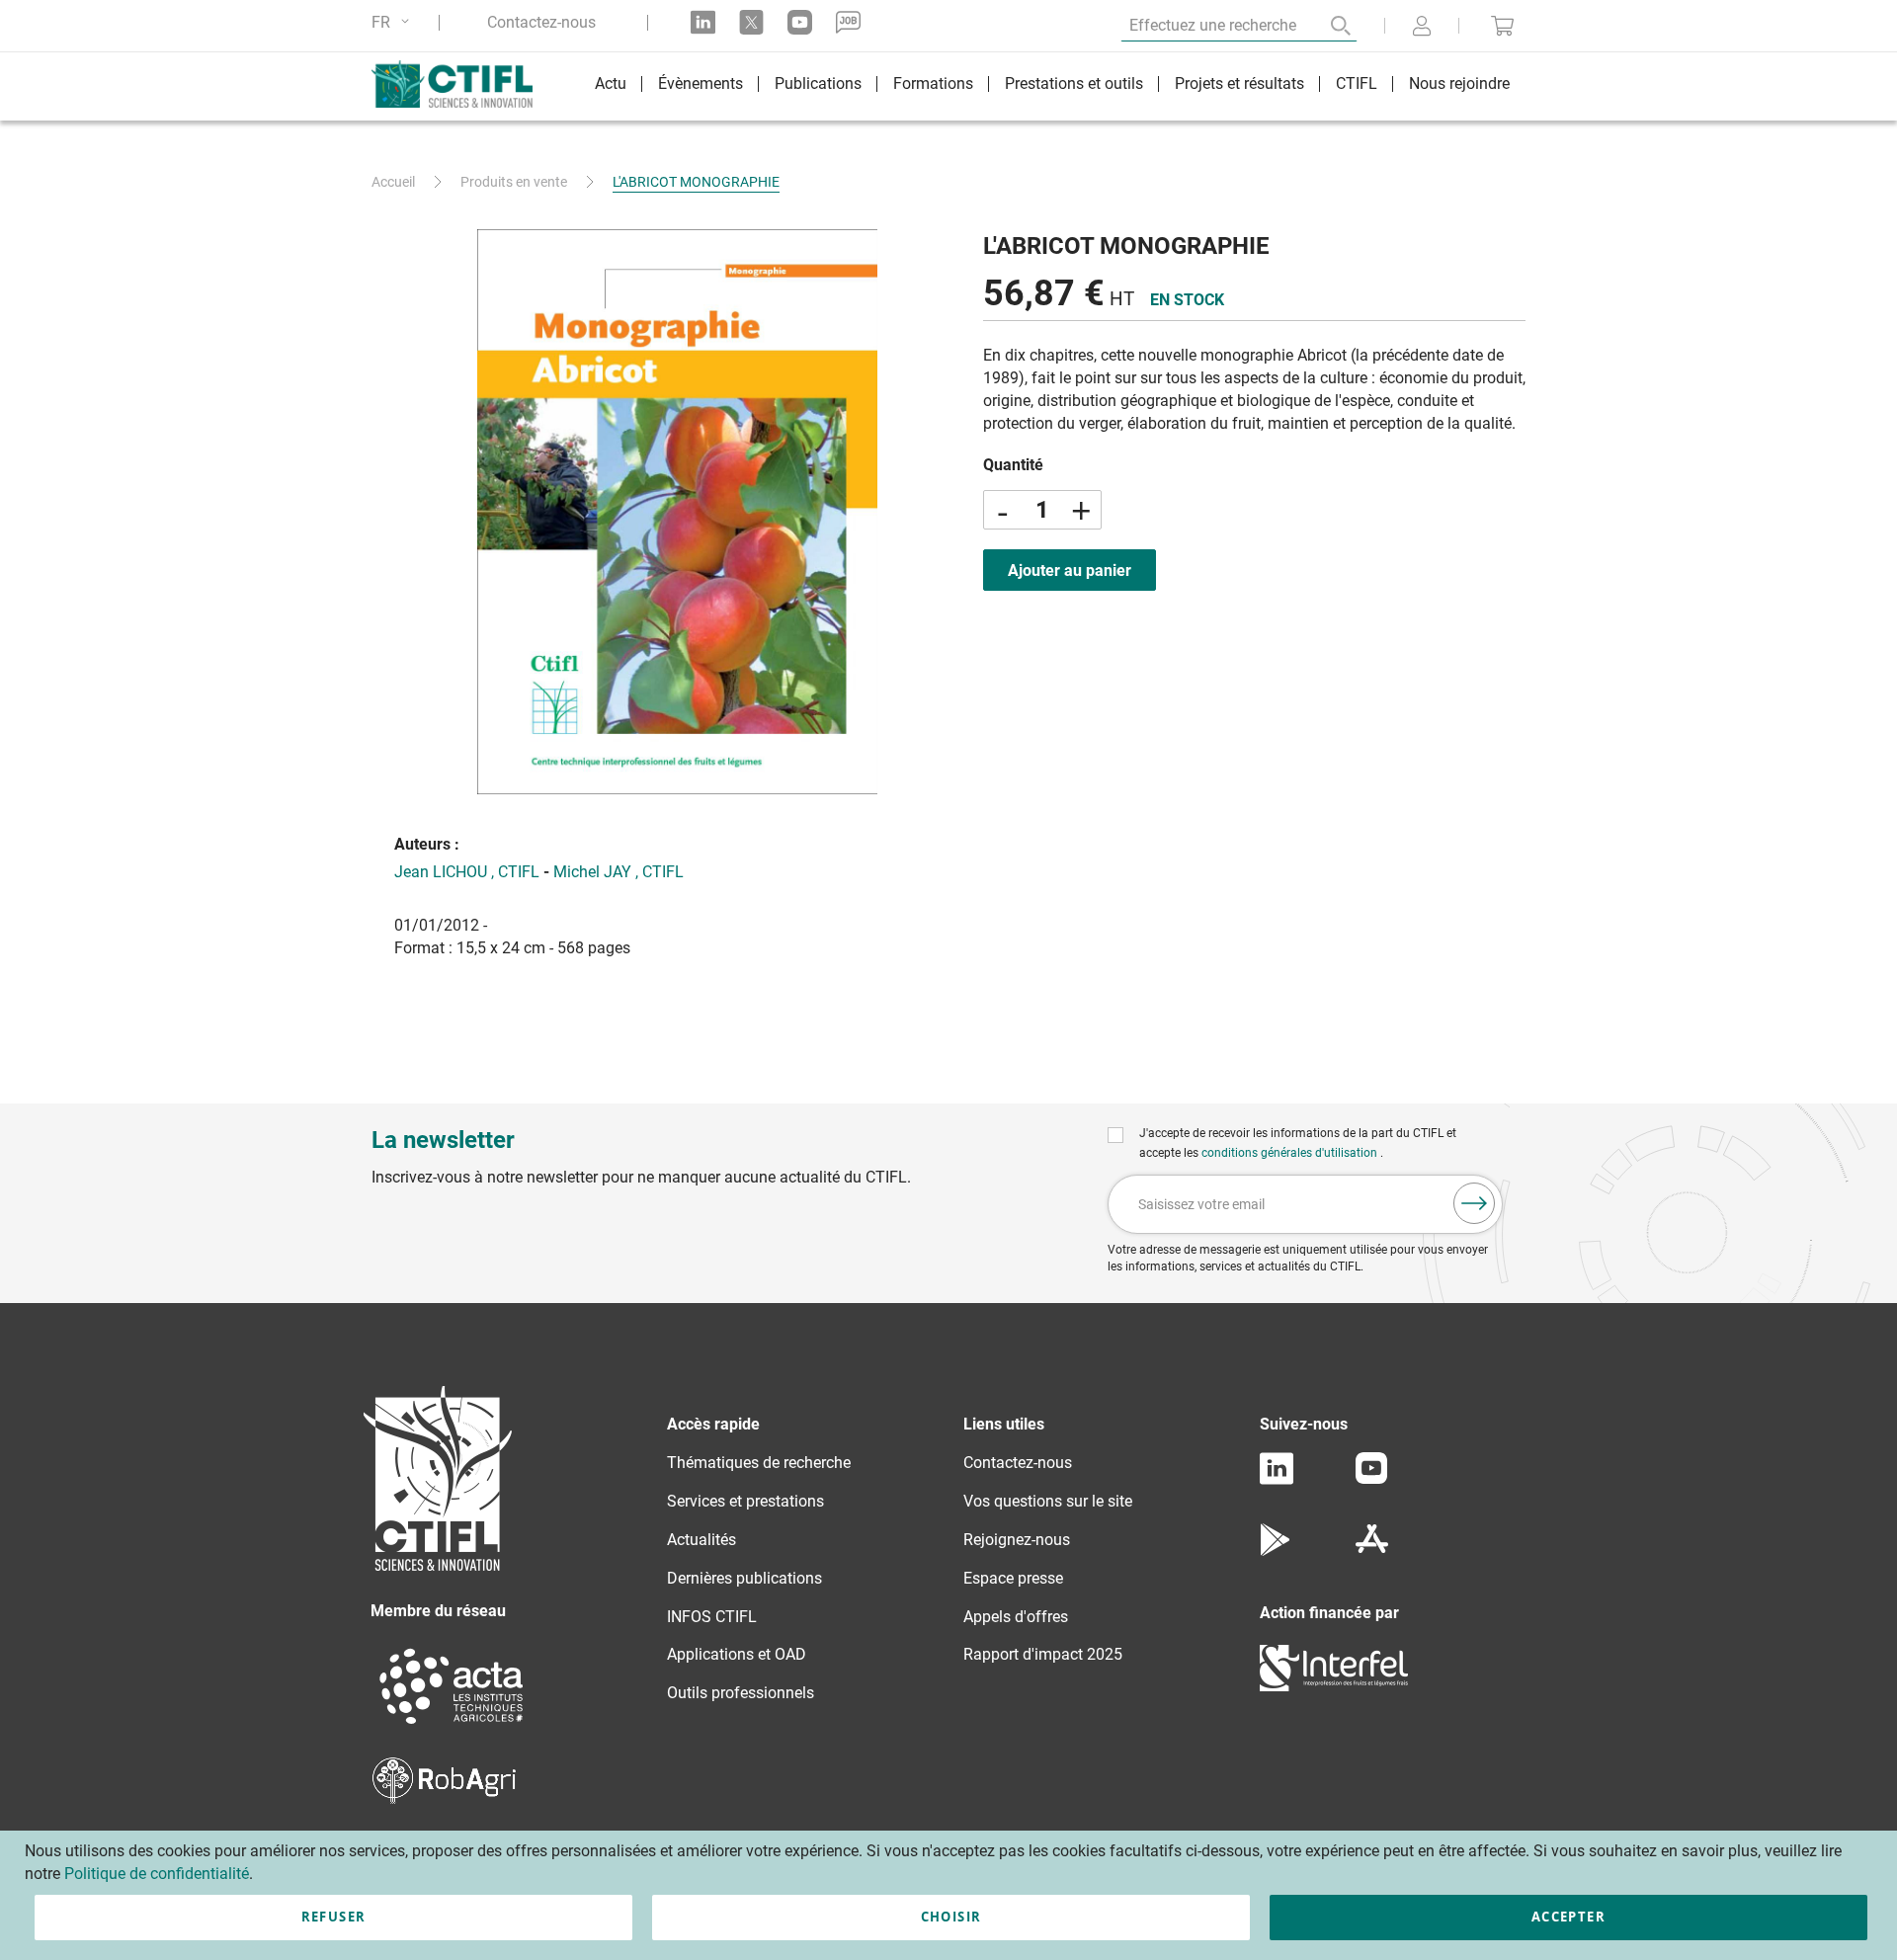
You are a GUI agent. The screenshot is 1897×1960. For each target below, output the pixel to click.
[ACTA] (452, 1726)
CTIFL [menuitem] (1357, 83)
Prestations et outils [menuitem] (1074, 83)
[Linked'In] (1277, 1479)
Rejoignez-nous (1017, 1540)
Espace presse (1013, 1578)
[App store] (1372, 1551)
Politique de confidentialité (157, 1874)
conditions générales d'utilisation (1291, 1153)
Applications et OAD (737, 1654)
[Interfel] (1334, 1686)
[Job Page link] (848, 22)
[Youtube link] (800, 22)
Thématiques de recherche (759, 1463)
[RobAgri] (444, 1798)
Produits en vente (514, 182)
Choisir (951, 1917)
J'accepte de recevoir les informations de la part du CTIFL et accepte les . (1298, 1143)
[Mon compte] (1422, 28)
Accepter (1568, 1917)
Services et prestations (745, 1501)
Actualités (701, 1540)
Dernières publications (744, 1578)
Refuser (333, 1917)
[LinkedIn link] (703, 22)
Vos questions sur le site (1048, 1501)
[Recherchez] (1327, 26)
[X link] (751, 22)
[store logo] (462, 84)
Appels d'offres (1016, 1617)
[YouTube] (1371, 1478)
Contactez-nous (541, 23)
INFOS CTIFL (712, 1617)
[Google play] (1276, 1551)
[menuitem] (611, 86)
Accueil (393, 182)
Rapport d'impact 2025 (1043, 1654)
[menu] (1052, 86)
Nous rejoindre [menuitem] (1459, 83)
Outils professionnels (741, 1693)
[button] (394, 22)
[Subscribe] (1474, 1203)
